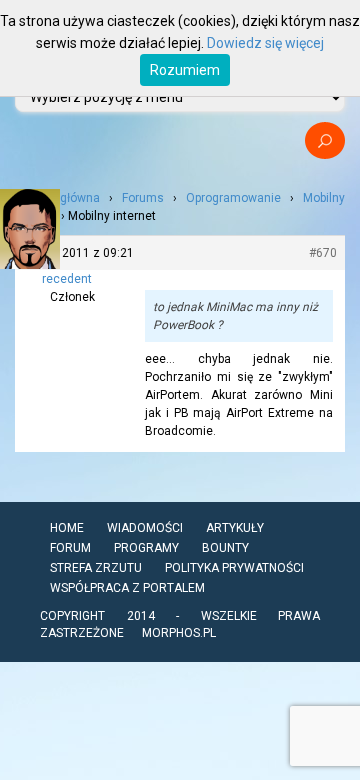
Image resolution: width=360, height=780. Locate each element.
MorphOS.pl (179, 633)
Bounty (225, 548)
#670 (323, 253)
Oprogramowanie (233, 198)
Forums (143, 198)
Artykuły (235, 528)
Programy (146, 548)
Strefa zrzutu (96, 568)
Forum (70, 548)
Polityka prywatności (234, 568)
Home (67, 528)
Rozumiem (185, 70)
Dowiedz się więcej (265, 43)
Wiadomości (145, 528)
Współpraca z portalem (127, 588)
